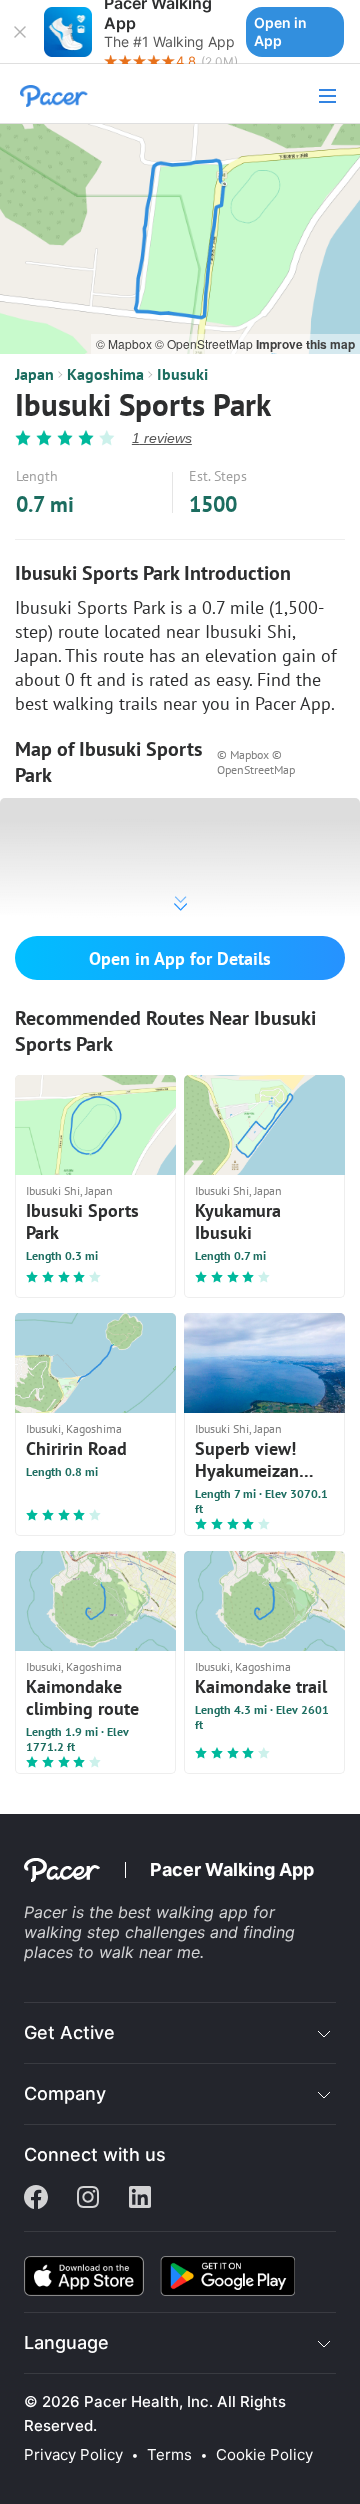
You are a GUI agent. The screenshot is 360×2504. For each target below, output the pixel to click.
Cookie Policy (264, 2455)
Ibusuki (182, 374)
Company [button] (65, 2093)
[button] (20, 32)
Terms (169, 2455)
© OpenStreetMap (205, 343)
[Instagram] (88, 2199)
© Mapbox (125, 343)
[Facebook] (36, 2199)
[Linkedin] (140, 2199)
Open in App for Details (180, 958)
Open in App (280, 31)
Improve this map (305, 344)
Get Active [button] (69, 2032)
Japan (34, 374)
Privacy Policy (73, 2455)
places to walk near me (112, 1952)
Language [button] (66, 2342)
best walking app (185, 1912)
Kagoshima (105, 374)
